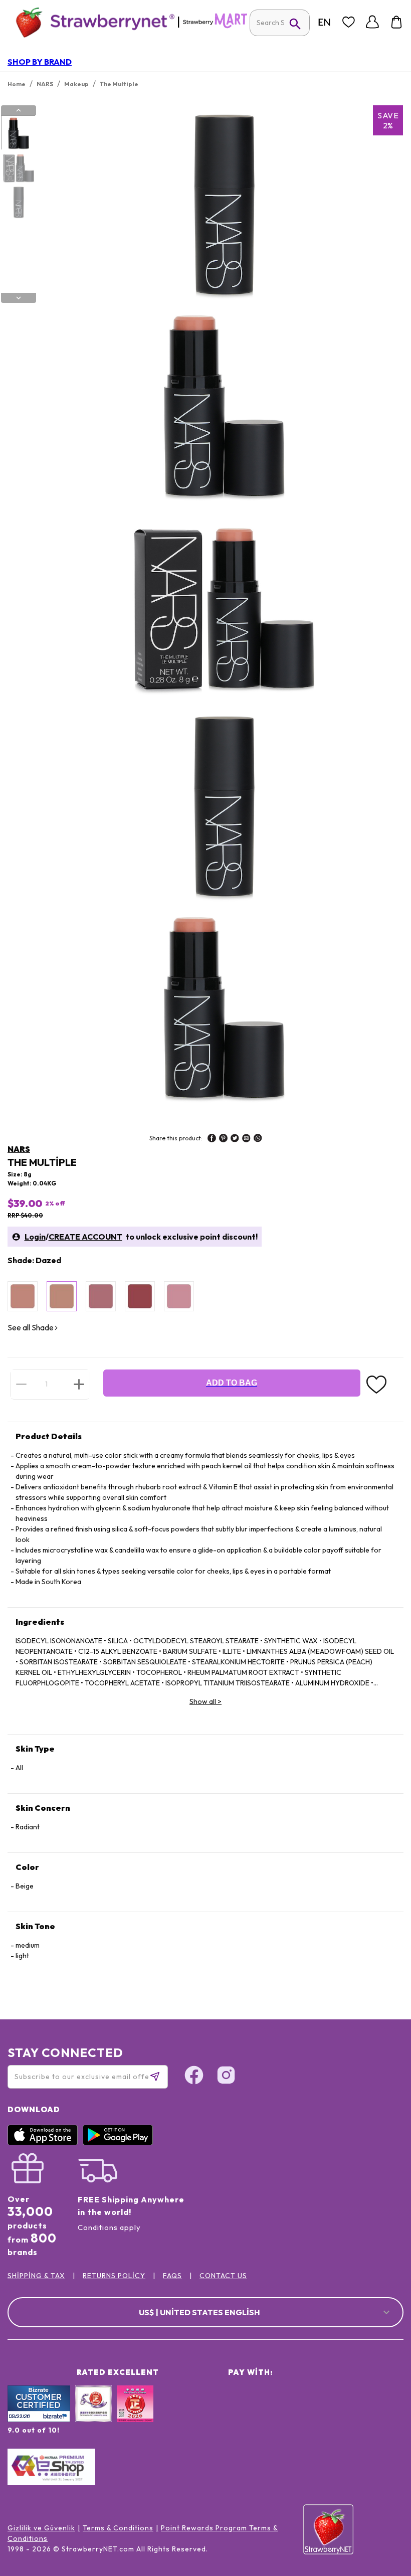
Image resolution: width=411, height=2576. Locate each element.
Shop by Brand (40, 62)
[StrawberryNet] (91, 22)
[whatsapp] (258, 1139)
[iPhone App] (45, 2143)
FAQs (172, 2276)
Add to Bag (232, 1383)
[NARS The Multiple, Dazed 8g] (62, 1296)
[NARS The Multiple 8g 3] (18, 202)
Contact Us (223, 2276)
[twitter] (235, 1139)
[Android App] (120, 2143)
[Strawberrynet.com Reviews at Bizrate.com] (39, 2420)
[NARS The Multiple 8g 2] (18, 167)
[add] (79, 1384)
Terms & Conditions (118, 2528)
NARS (19, 1149)
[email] (246, 1139)
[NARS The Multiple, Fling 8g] (140, 1296)
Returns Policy (114, 2276)
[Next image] (19, 298)
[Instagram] (226, 2077)
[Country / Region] (324, 22)
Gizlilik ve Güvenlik (41, 2528)
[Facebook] (194, 2077)
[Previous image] (19, 110)
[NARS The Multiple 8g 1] (18, 133)
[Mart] (215, 26)
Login (35, 1237)
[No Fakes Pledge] (135, 2415)
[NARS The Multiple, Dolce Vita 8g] (101, 1296)
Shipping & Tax (36, 2276)
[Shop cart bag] (396, 22)
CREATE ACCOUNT (85, 1237)
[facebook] (212, 1139)
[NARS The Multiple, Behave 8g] (23, 1296)
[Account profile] (372, 22)
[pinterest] (223, 1139)
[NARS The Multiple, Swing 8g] (179, 1296)
